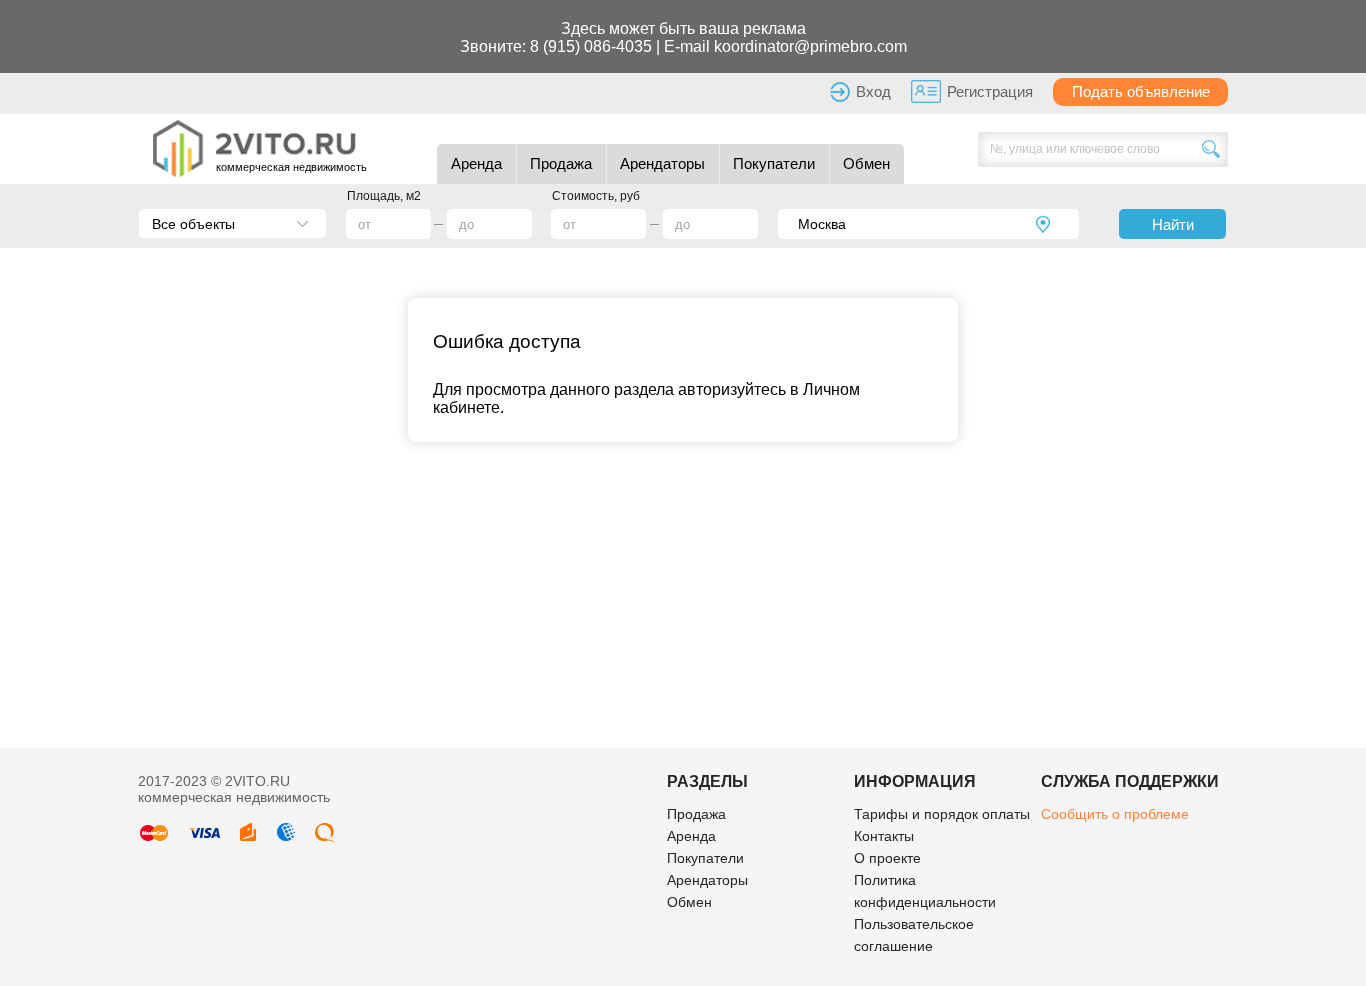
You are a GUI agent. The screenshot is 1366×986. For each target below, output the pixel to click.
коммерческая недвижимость (291, 167)
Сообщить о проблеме (1115, 814)
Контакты (884, 836)
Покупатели (774, 163)
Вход (873, 91)
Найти (1173, 224)
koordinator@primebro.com (810, 46)
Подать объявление (1141, 91)
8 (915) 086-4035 (591, 46)
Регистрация (990, 91)
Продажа (561, 163)
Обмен (866, 163)
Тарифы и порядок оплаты (942, 814)
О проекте (887, 858)
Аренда (476, 163)
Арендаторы (662, 163)
